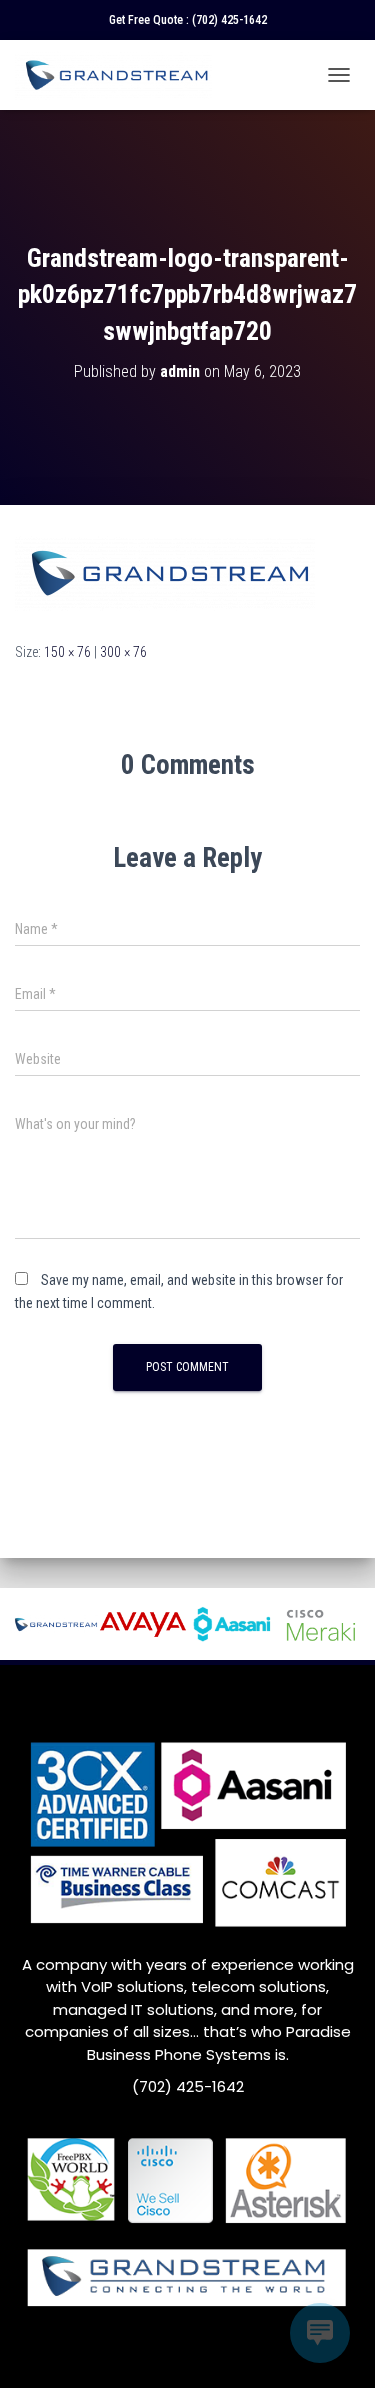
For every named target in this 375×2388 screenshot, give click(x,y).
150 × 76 (67, 652)
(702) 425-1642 (229, 20)
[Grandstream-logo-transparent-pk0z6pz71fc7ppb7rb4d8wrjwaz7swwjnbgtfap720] (165, 572)
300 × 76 (123, 652)
